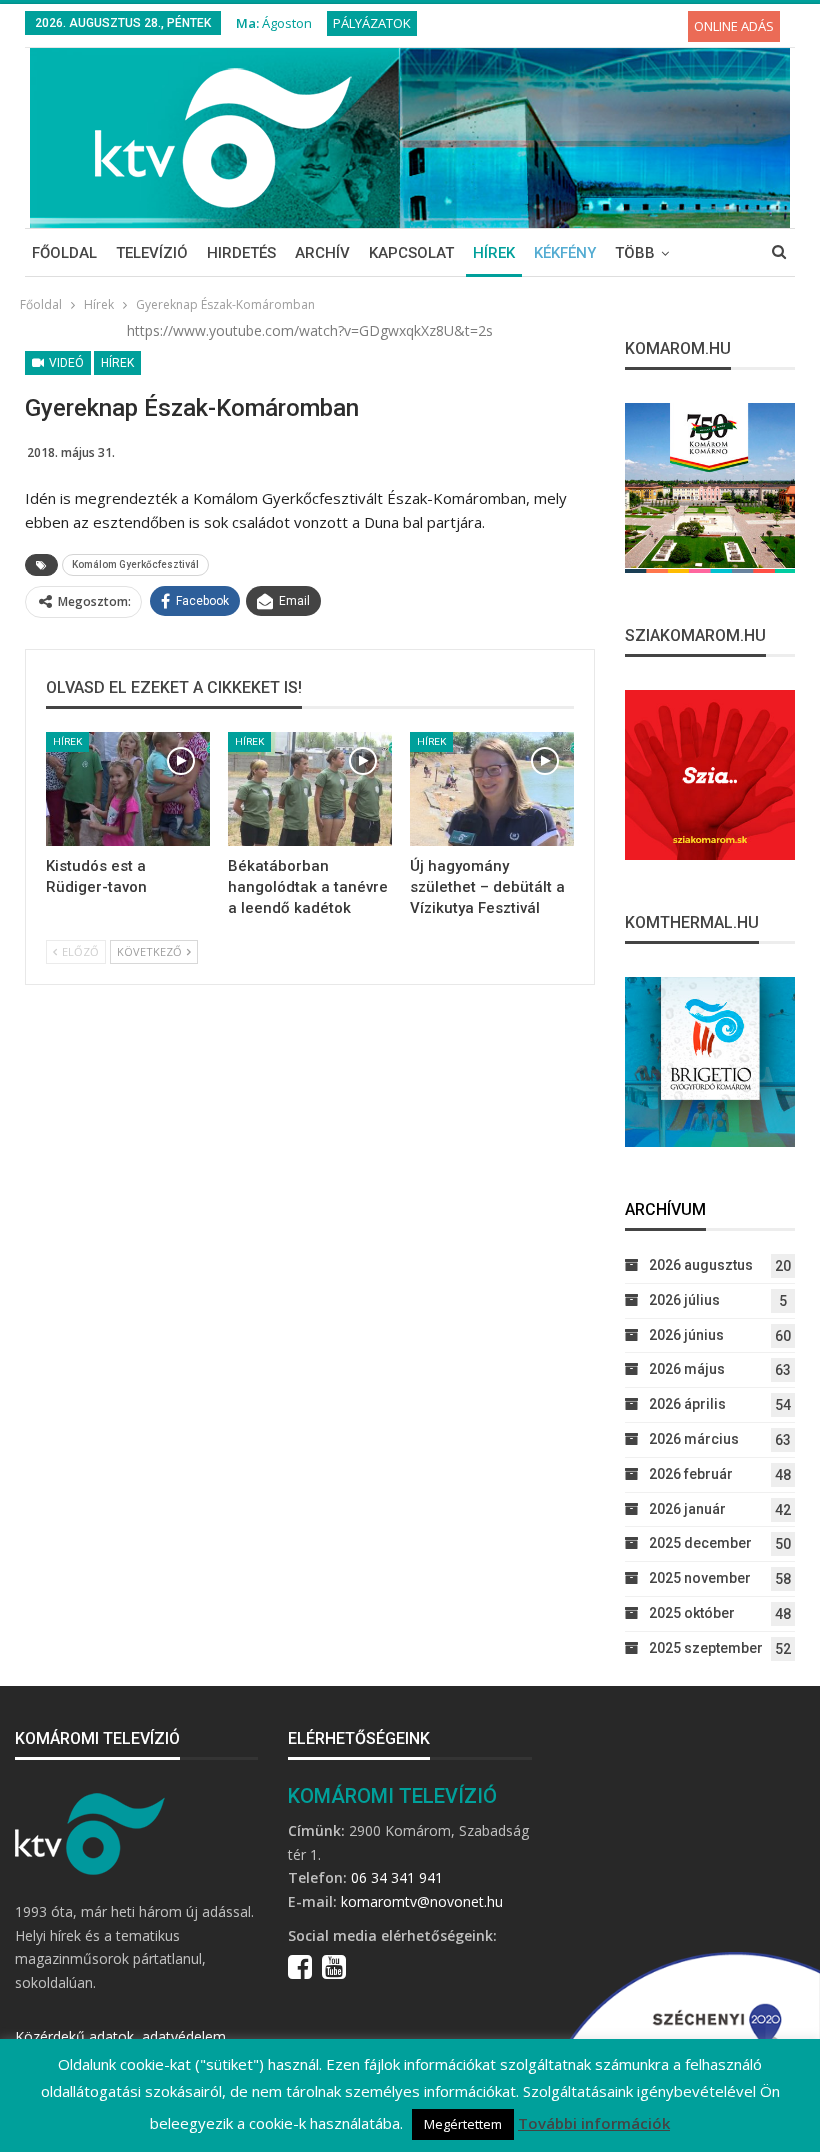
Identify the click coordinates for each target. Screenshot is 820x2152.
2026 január (687, 1509)
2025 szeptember (706, 1648)
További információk (594, 2123)
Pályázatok (372, 23)
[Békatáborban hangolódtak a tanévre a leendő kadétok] (310, 789)
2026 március (694, 1439)
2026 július (684, 1300)
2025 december (700, 1543)
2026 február (691, 1474)
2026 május (687, 1369)
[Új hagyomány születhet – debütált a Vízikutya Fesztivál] (492, 789)
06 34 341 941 (397, 1877)
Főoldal (64, 253)
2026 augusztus (701, 1265)
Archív (322, 253)
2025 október (692, 1613)
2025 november (700, 1578)
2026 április (687, 1404)
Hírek (494, 253)
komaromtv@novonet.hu (422, 1901)
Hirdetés (241, 253)
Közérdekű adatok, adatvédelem (120, 2036)
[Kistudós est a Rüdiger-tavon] (128, 789)
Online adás (734, 26)
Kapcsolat (411, 253)
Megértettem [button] (463, 2124)
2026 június (686, 1335)
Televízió (152, 253)
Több (635, 253)
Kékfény (565, 253)
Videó (65, 363)
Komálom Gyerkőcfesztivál (135, 564)
